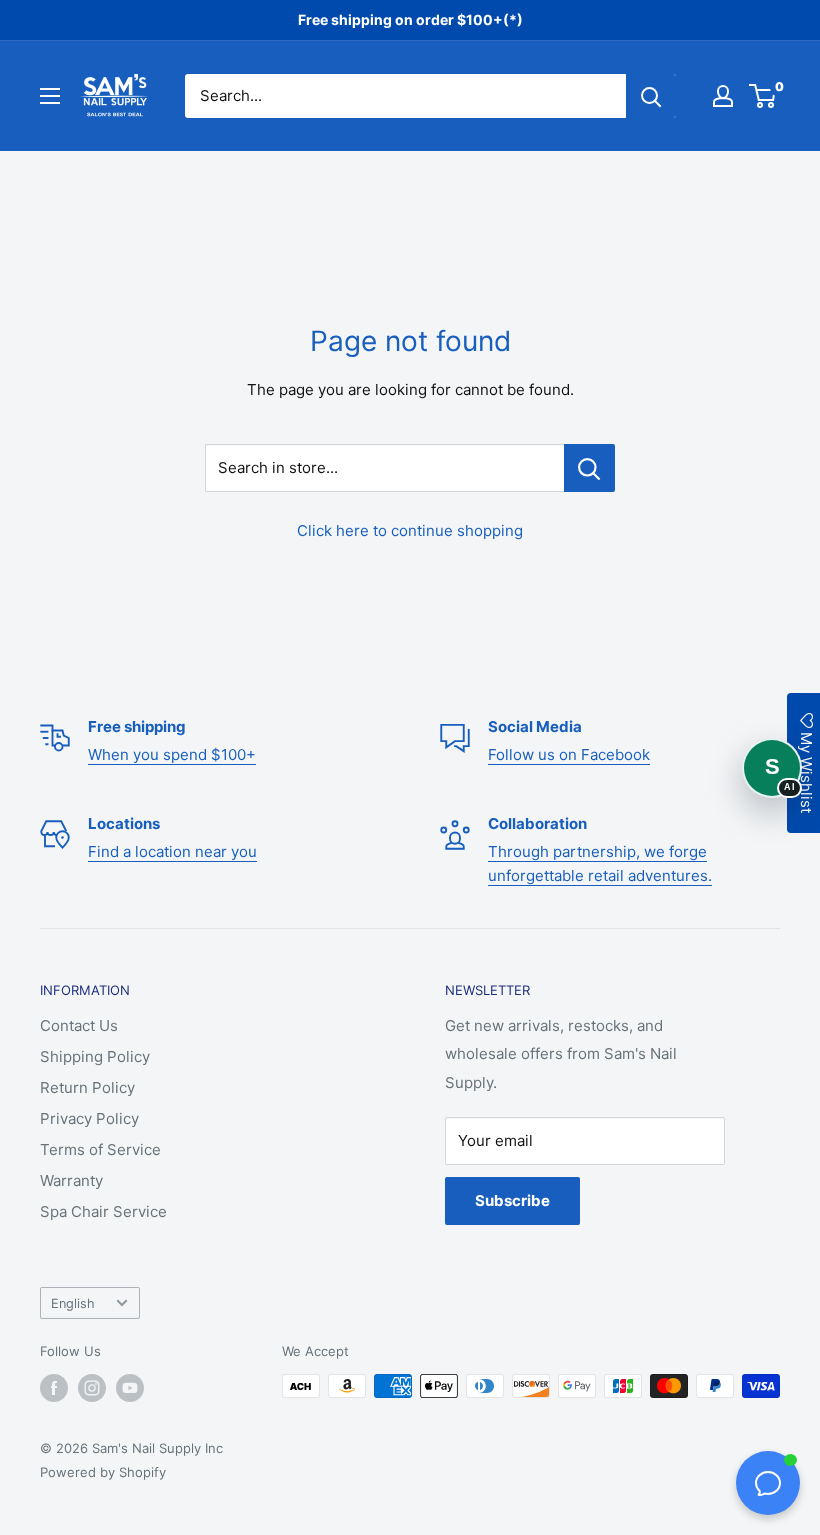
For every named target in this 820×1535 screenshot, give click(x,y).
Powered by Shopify (103, 1472)
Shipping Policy (95, 1056)
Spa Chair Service (103, 1211)
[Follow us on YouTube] (130, 1388)
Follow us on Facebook (569, 754)
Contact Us (79, 1025)
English (73, 1303)
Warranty (71, 1180)
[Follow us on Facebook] (54, 1388)
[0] (763, 96)
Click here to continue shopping (410, 530)
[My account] (723, 96)
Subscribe (512, 1200)
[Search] (651, 96)
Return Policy (87, 1087)
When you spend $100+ (172, 754)
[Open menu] (50, 96)
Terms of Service (100, 1149)
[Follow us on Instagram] (92, 1388)
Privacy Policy (89, 1118)
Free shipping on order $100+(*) (410, 19)
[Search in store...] (589, 468)
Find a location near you (172, 851)
